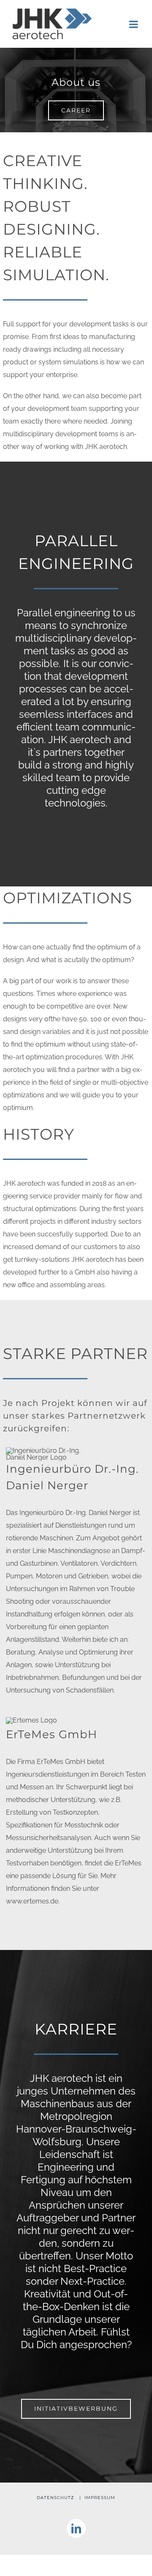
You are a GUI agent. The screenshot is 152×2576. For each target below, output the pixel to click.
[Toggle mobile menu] (134, 24)
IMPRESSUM (100, 2498)
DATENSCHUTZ (56, 2498)
